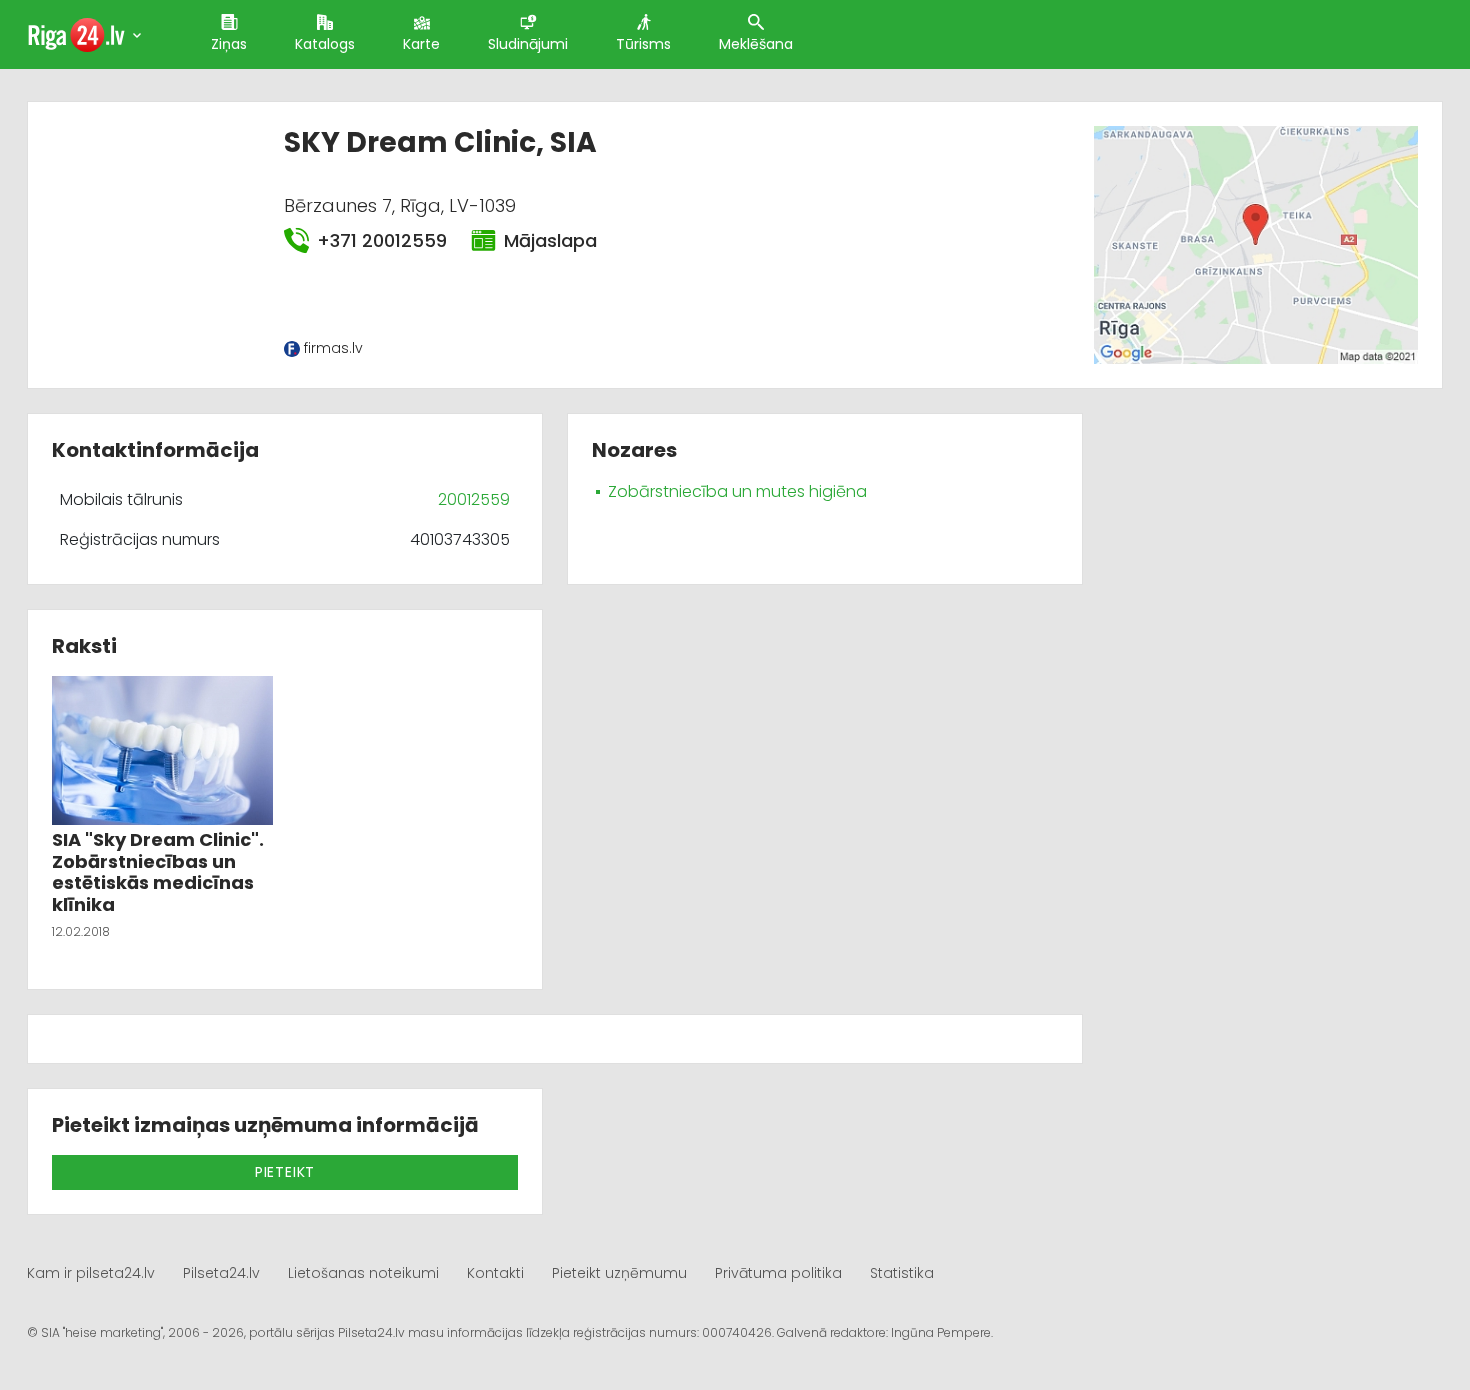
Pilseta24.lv (221, 1273)
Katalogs (325, 44)
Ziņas (229, 44)
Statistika (902, 1273)
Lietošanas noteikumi (363, 1273)
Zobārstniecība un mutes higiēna (737, 491)
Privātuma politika (778, 1273)
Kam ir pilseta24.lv (91, 1273)
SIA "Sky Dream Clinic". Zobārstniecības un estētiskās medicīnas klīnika (158, 872)
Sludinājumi (528, 44)
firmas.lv (333, 348)
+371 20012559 (382, 240)
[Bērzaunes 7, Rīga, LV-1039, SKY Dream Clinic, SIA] (1255, 243)
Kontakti (495, 1273)
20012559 (474, 499)
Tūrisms (643, 44)
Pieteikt (285, 1172)
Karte (421, 44)
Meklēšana (756, 44)
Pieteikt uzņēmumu (619, 1273)
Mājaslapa (550, 240)
